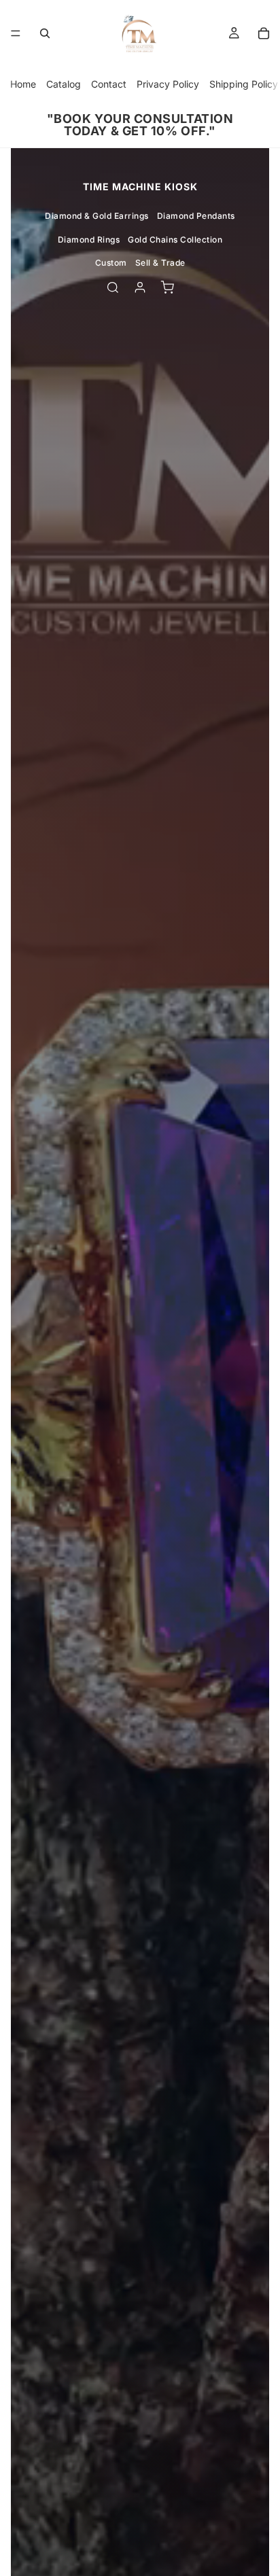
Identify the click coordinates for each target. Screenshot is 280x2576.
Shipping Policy (244, 84)
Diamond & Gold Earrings (97, 216)
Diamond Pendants (196, 216)
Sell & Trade (160, 263)
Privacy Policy (168, 84)
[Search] (45, 33)
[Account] (140, 287)
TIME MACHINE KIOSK (140, 187)
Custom (111, 263)
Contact (109, 84)
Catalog (64, 84)
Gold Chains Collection (175, 240)
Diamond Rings (89, 240)
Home (23, 84)
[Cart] (264, 33)
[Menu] (16, 33)
